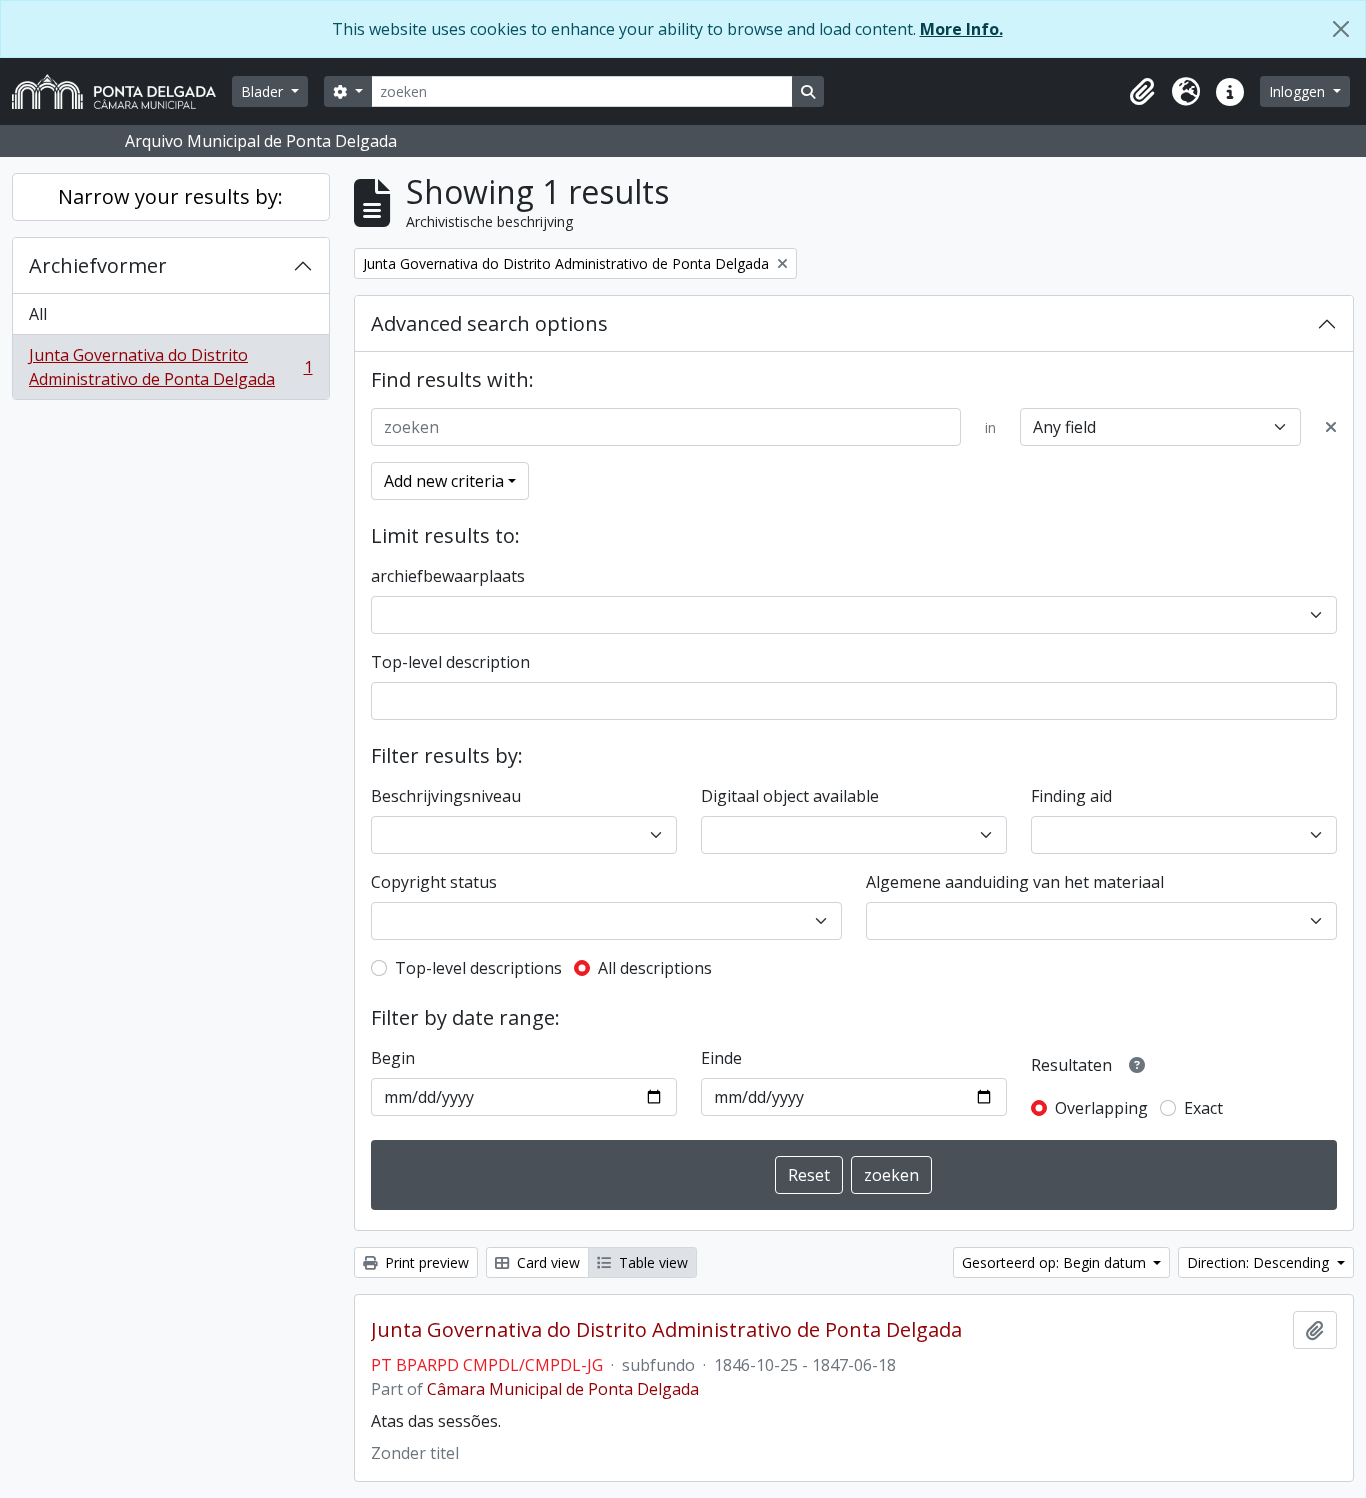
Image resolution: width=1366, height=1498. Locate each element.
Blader (264, 91)
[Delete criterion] (1331, 427)
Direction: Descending (1260, 1262)
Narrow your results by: (170, 196)
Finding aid (1071, 796)
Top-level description (450, 662)
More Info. (961, 29)
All (38, 314)
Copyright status (434, 882)
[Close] (1341, 29)
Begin (393, 1058)
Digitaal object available (790, 796)
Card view (546, 1262)
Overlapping (1101, 1108)
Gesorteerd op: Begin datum (1056, 1262)
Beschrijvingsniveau (446, 796)
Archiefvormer (98, 265)
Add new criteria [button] (444, 481)
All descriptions (655, 968)
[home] (122, 91)
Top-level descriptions (478, 968)
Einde (721, 1058)
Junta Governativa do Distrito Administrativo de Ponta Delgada (170, 367)
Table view (651, 1262)
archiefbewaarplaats (448, 576)
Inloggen (1299, 91)
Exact (1203, 1108)
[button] (1142, 92)
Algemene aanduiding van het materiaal (1015, 882)
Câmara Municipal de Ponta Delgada (563, 1389)
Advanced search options (489, 323)
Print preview (425, 1262)
